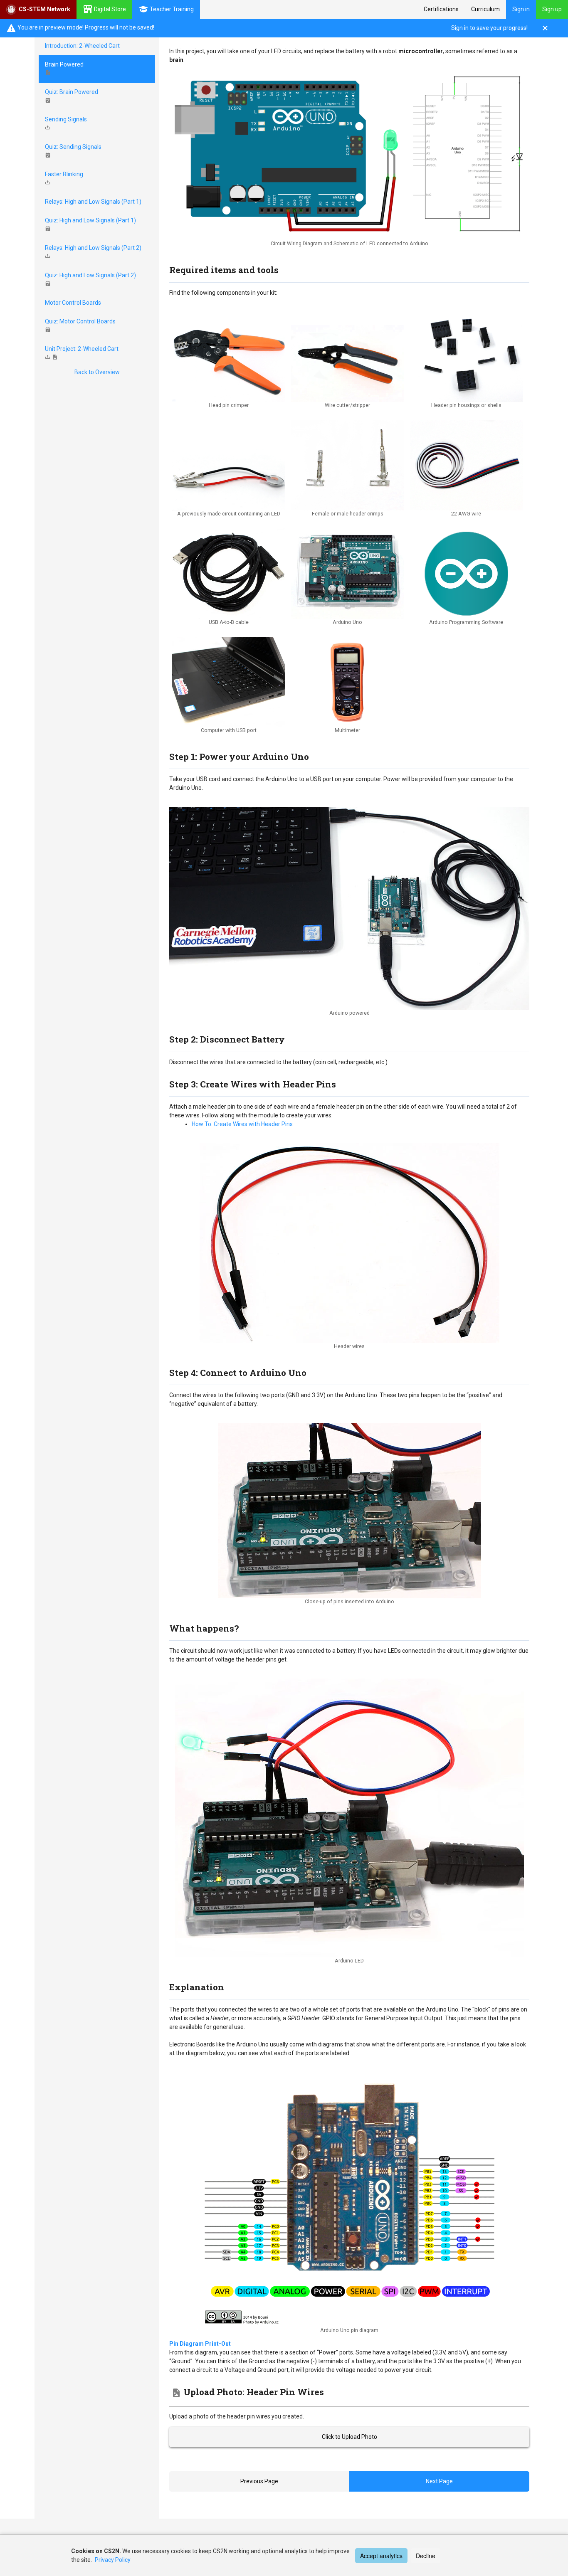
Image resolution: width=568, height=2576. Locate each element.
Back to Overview (97, 372)
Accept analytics (381, 2556)
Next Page (439, 2481)
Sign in (521, 9)
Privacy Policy (113, 2560)
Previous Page (259, 2481)
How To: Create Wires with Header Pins (242, 1124)
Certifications (441, 9)
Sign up (552, 9)
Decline (426, 2556)
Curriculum (485, 9)
